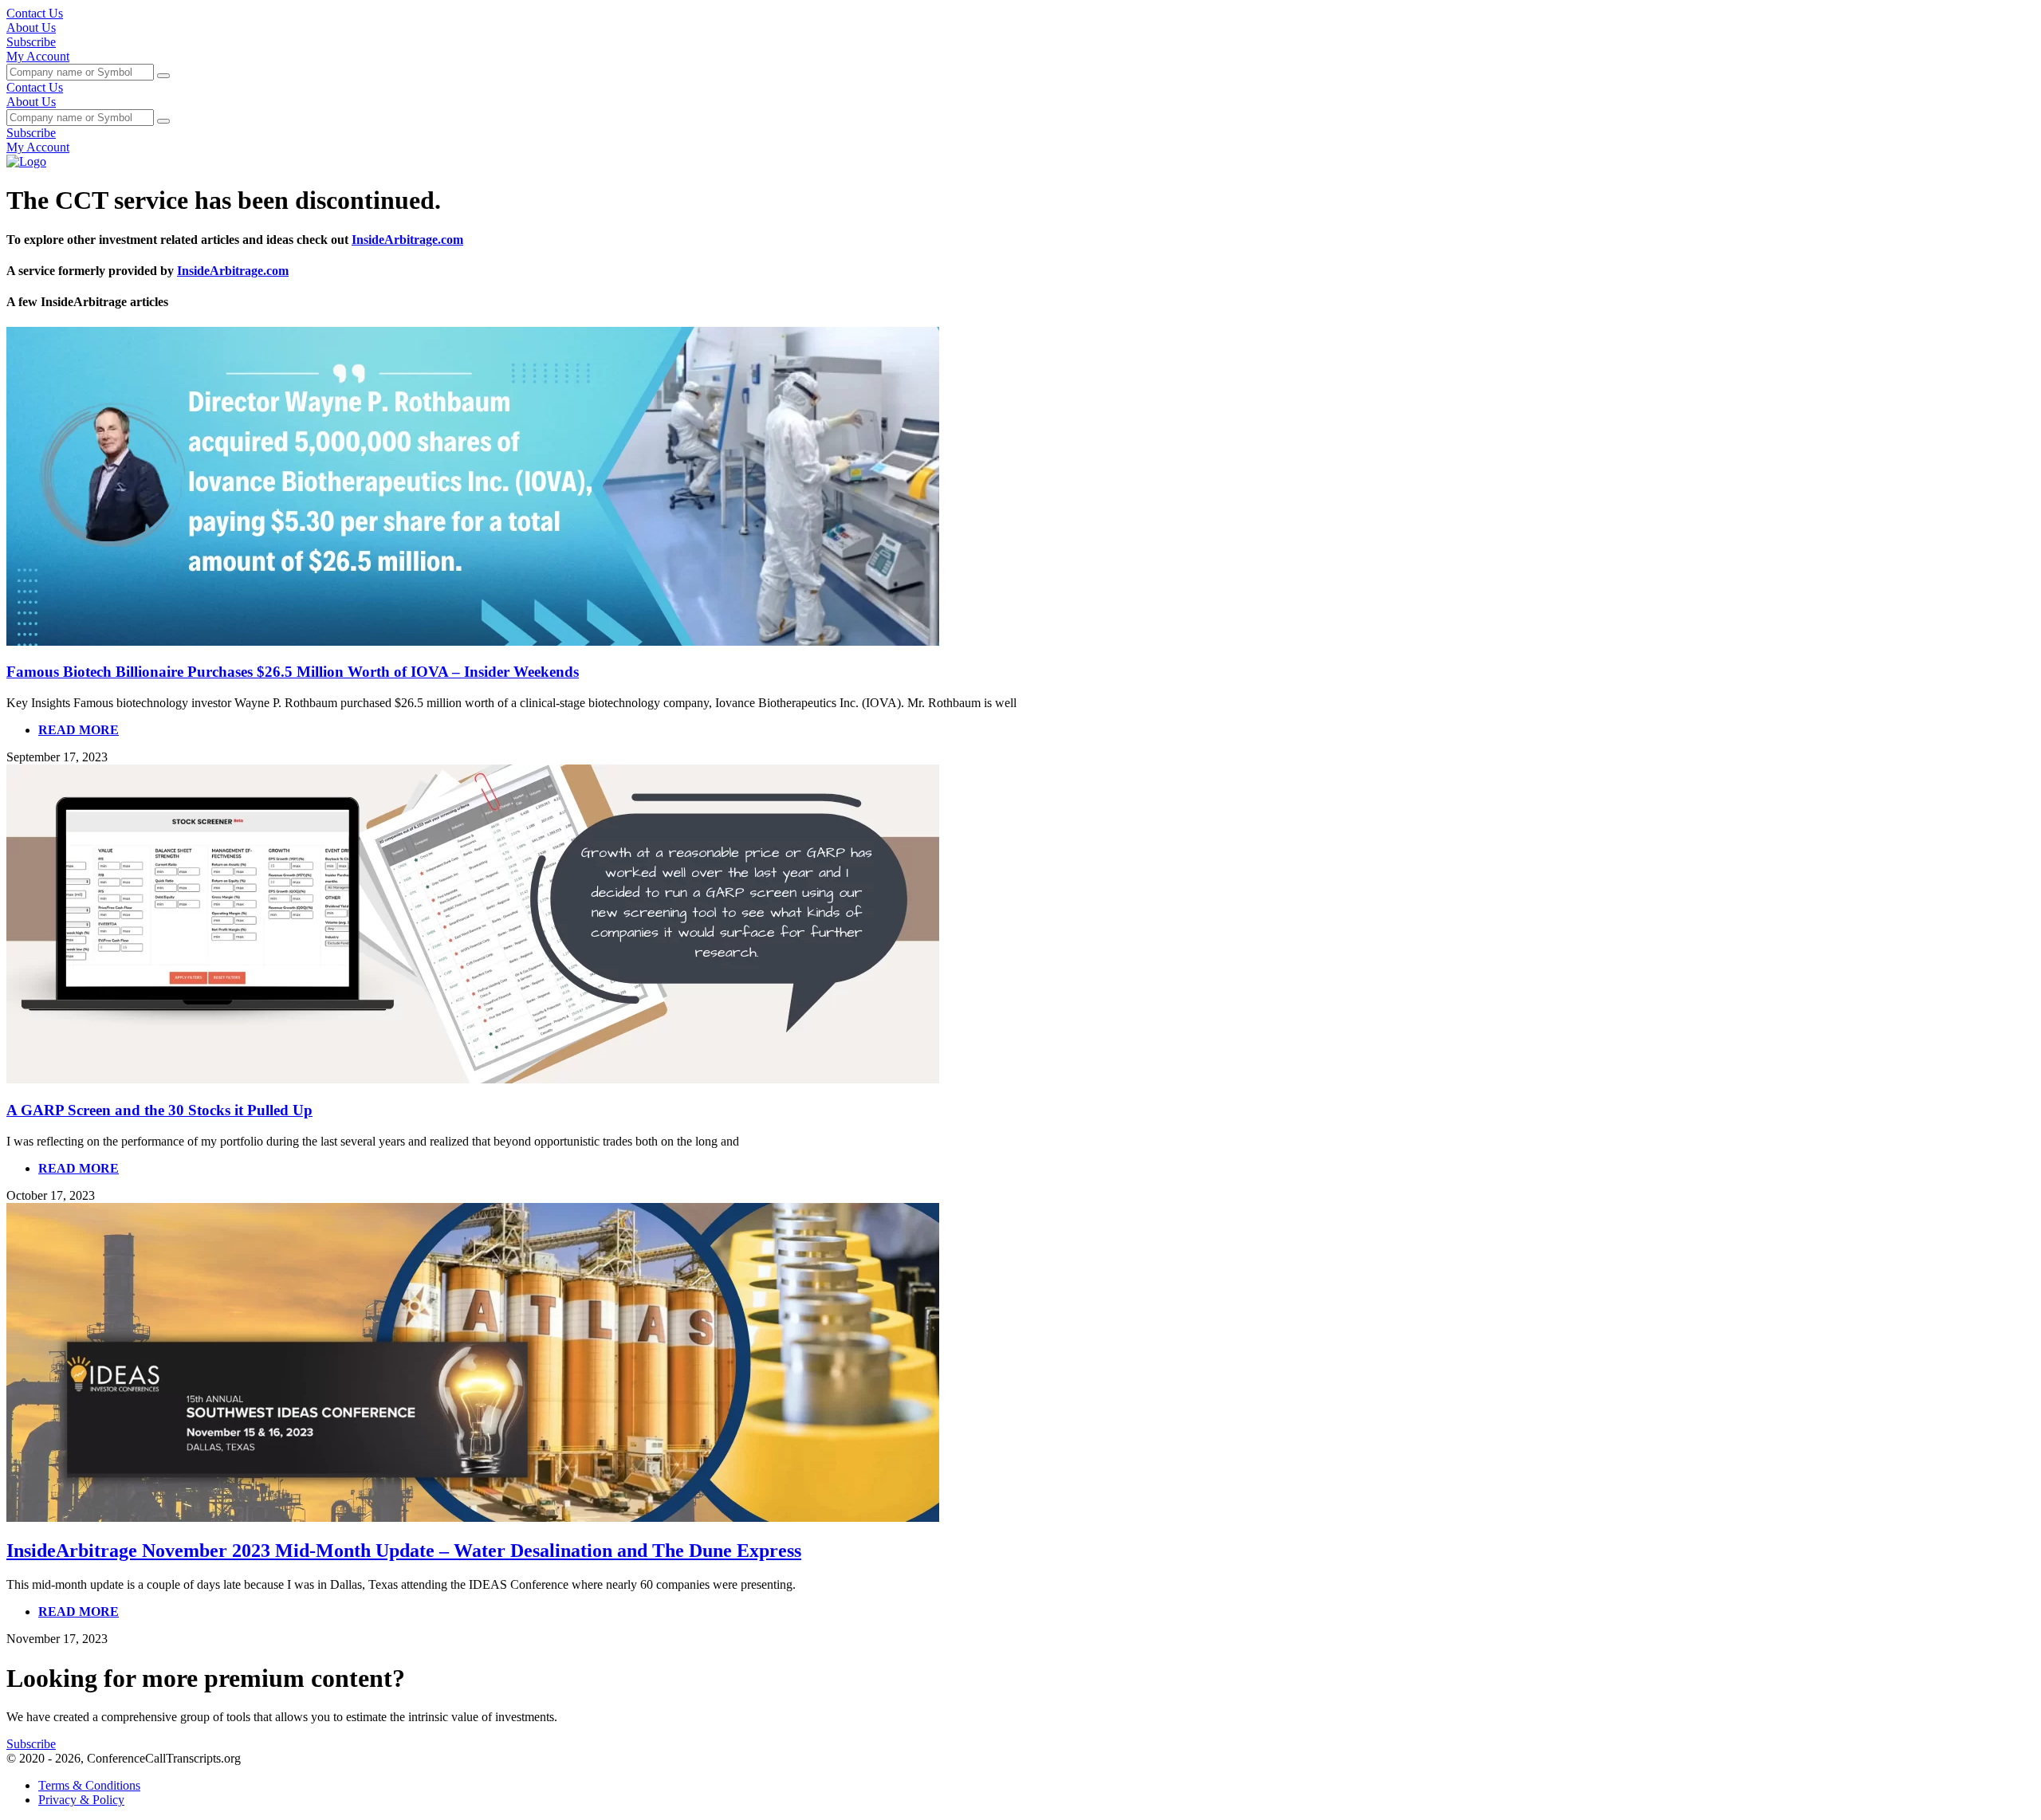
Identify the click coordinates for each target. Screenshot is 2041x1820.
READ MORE (79, 730)
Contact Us (35, 13)
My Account (38, 56)
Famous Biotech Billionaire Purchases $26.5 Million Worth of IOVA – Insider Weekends (293, 672)
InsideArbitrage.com (407, 240)
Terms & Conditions (89, 1785)
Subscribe (31, 42)
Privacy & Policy (81, 1800)
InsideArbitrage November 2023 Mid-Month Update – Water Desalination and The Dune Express (404, 1551)
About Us (31, 28)
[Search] (163, 76)
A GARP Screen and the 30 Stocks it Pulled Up (159, 1110)
